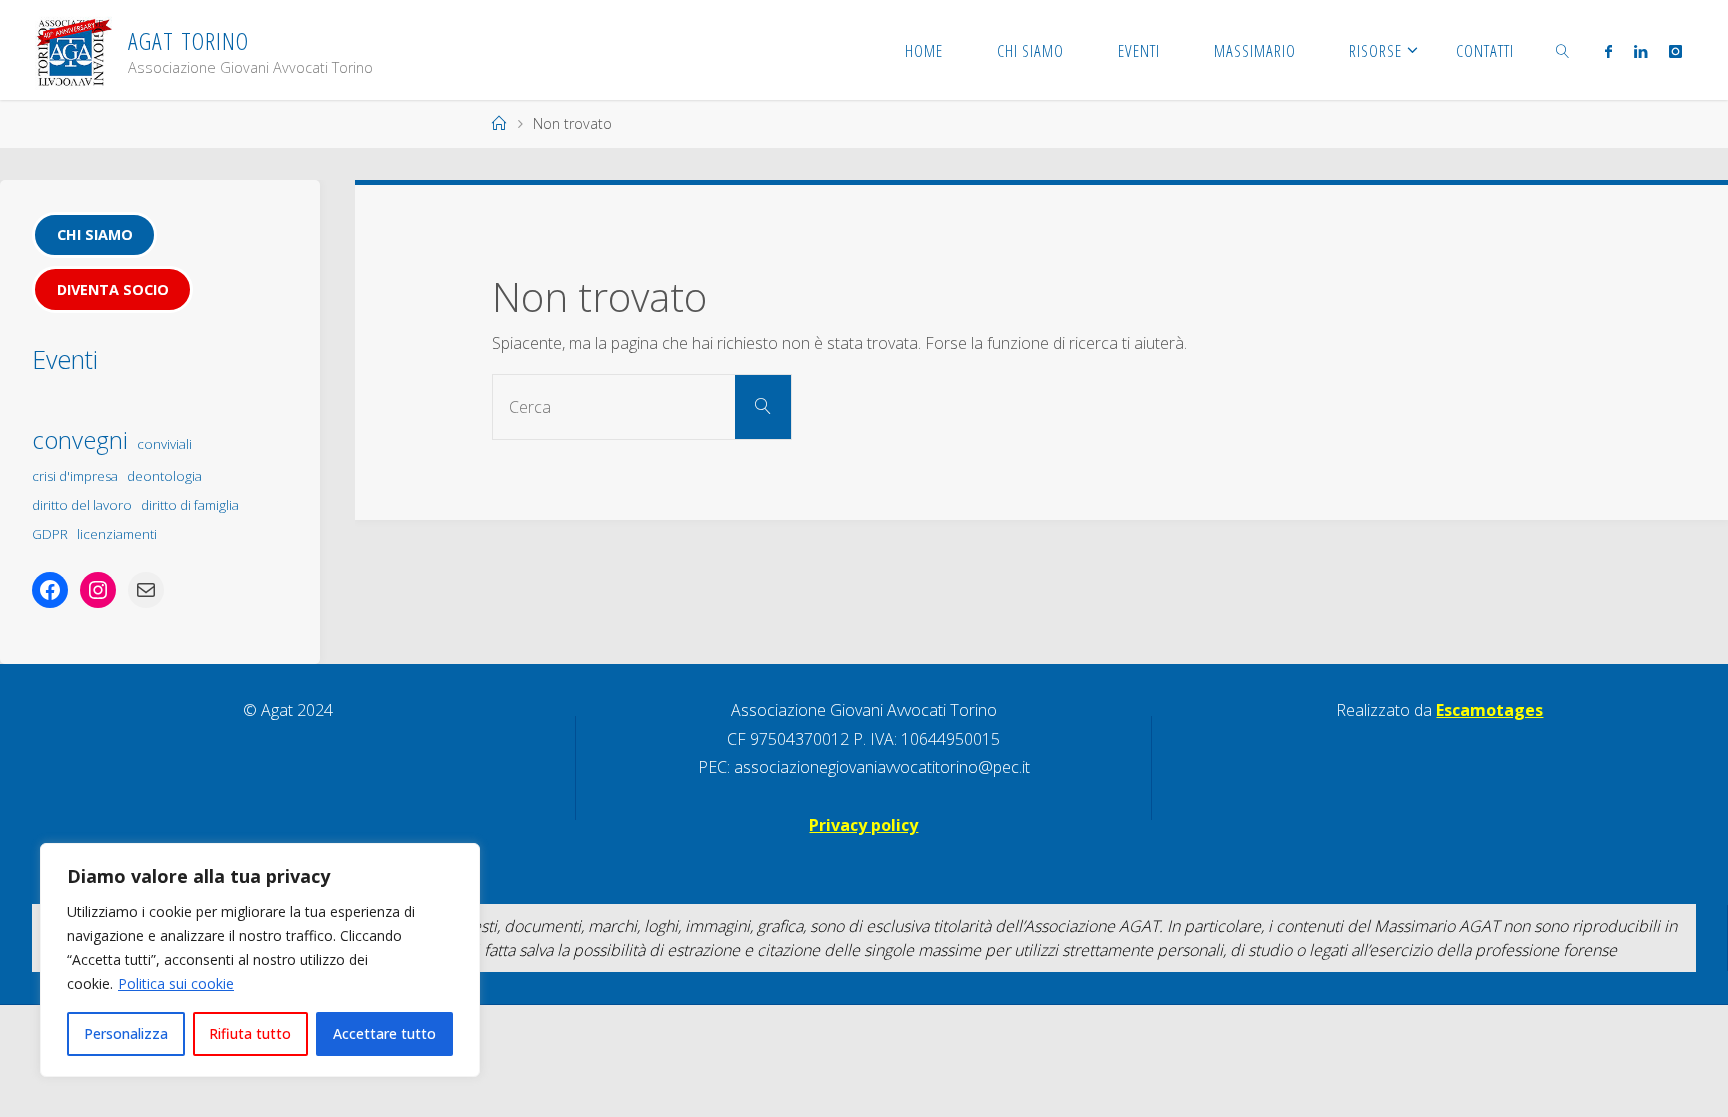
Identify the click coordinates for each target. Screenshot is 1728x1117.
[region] (260, 960)
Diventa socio (113, 289)
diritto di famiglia (190, 505)
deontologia (164, 476)
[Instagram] (1675, 51)
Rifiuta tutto (250, 1033)
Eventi (65, 359)
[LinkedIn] (1640, 51)
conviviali (164, 444)
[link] (1563, 50)
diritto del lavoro (82, 505)
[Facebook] (1607, 51)
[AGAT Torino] (73, 50)
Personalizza (126, 1033)
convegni (80, 439)
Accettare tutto (384, 1033)
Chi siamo (95, 234)
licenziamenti (117, 534)
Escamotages (1489, 710)
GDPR (50, 534)
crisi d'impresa (75, 476)
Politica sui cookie (176, 983)
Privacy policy (863, 825)
